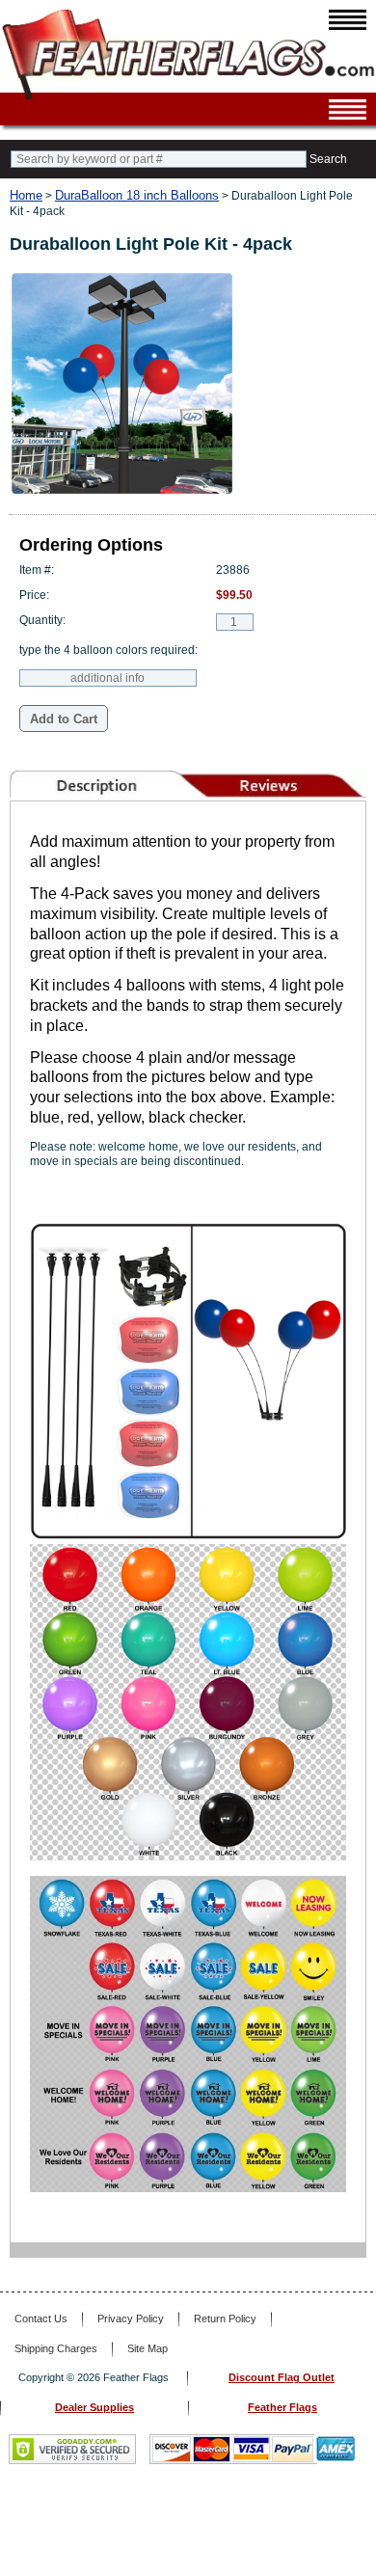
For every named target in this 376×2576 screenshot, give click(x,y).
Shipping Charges (56, 2348)
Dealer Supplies (94, 2407)
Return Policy (225, 2318)
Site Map (148, 2348)
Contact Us (41, 2318)
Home (26, 195)
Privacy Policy (131, 2318)
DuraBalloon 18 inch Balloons (137, 195)
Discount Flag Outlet (282, 2377)
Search (328, 159)
